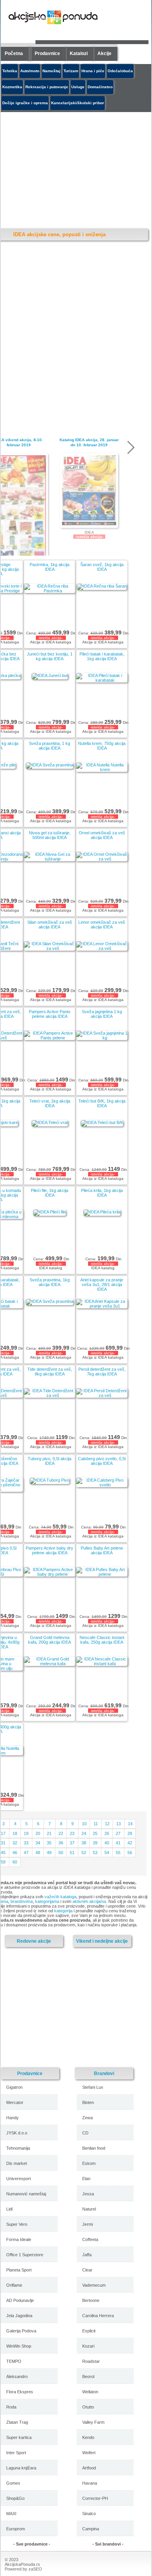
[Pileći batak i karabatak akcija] (102, 680)
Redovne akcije (34, 1941)
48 (38, 1853)
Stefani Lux (93, 2087)
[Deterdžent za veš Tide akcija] (49, 1395)
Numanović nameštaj (26, 2194)
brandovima (22, 1901)
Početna (14, 53)
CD (85, 2133)
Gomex (13, 2483)
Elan (86, 2179)
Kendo (88, 2437)
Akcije (104, 53)
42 (130, 1843)
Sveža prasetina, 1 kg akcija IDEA (49, 746)
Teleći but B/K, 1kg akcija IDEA (102, 1103)
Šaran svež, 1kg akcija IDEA (102, 567)
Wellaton (90, 2392)
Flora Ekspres (20, 2392)
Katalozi (79, 53)
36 (61, 1843)
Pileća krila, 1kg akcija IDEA (102, 1193)
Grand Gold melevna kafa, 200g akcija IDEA (49, 1640)
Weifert (89, 2453)
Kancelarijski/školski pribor (78, 103)
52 (84, 1853)
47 (26, 1853)
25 (95, 1833)
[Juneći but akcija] (50, 675)
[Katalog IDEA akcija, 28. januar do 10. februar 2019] (89, 491)
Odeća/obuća (120, 71)
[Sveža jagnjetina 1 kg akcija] (102, 1038)
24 (84, 1833)
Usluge (78, 87)
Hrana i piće (93, 71)
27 (118, 1833)
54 (107, 1853)
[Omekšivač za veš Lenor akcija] (102, 948)
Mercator (15, 2102)
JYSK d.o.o (17, 2133)
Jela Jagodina (19, 2316)
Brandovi (104, 2073)
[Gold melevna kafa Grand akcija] (49, 1664)
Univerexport (19, 2179)
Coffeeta (90, 2239)
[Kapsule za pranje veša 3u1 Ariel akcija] (102, 1306)
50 (61, 1853)
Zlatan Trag (17, 2422)
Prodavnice (47, 53)
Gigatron (14, 2087)
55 (118, 1853)
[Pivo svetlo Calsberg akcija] (102, 1485)
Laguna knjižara (21, 2468)
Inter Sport (16, 2453)
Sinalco (89, 2514)
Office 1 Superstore (25, 2255)
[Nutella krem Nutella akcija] (102, 770)
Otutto (88, 2407)
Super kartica (19, 2437)
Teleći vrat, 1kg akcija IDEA (50, 1103)
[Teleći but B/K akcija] (102, 1122)
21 (49, 1833)
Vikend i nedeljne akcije (102, 1941)
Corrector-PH (95, 2498)
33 (26, 1843)
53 (95, 1853)
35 (49, 1843)
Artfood (89, 2468)
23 (72, 1833)
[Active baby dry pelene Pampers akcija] (49, 1574)
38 (84, 1843)
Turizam (71, 71)
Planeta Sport (19, 2270)
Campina (91, 2529)
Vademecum (94, 2285)
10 (84, 1824)
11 (96, 1824)
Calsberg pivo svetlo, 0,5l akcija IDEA (102, 1461)
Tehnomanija (18, 2148)
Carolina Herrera (98, 2316)
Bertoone (91, 2300)
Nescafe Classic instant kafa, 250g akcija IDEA (102, 1640)
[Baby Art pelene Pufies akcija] (102, 1574)
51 (72, 1853)
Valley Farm (93, 2422)
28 (130, 1833)
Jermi (87, 2224)
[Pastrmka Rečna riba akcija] (49, 591)
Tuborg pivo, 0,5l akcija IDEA (49, 1461)
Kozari (88, 2346)
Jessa (88, 2194)
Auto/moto (30, 71)
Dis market (17, 2163)
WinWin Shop (19, 2346)
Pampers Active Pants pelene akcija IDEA (50, 1014)
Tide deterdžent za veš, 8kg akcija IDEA (50, 1372)
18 (15, 1833)
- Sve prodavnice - (32, 2544)
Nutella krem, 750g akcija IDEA (102, 746)
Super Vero (17, 2224)
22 (61, 1833)
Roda (11, 2407)
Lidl (9, 2209)
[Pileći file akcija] (49, 1212)
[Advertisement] (69, 2007)
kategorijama (47, 1901)
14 (130, 1824)
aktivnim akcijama (89, 1901)
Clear (87, 2270)
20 (38, 1833)
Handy (12, 2118)
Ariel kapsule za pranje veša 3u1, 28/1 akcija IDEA (102, 1284)
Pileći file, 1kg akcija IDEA (49, 1193)
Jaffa (87, 2255)
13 (118, 1824)
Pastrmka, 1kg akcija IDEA (49, 567)
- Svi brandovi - (108, 2544)
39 (95, 1843)
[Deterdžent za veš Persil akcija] (102, 1395)
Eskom (89, 2163)
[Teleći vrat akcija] (50, 1122)
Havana (90, 2483)
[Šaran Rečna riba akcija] (102, 586)
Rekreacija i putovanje (47, 87)
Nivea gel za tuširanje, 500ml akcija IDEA (50, 835)
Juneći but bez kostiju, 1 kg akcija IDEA (50, 656)
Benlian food (94, 2148)
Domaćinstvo (100, 87)
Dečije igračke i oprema (25, 103)
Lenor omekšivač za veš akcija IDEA (102, 925)
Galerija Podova (21, 2331)
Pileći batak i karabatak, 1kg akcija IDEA (102, 656)
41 (118, 1843)
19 (26, 1833)
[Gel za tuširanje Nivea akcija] (49, 859)
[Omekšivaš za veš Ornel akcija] (102, 859)
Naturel (89, 2209)
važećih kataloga (60, 1897)
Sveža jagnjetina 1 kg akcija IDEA (102, 1014)
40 (107, 1843)
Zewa (87, 2118)
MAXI (11, 2514)
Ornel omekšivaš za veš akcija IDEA (102, 835)
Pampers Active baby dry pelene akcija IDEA (49, 1550)
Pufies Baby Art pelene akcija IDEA (102, 1550)
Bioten (88, 2102)
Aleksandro (17, 2376)
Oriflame (14, 2285)
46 (15, 1853)
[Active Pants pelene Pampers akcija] (49, 1038)
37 (72, 1843)
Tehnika (10, 71)
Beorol (88, 2376)
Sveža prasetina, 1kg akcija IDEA (50, 1282)
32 (15, 1843)
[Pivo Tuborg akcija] (49, 1480)
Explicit (89, 2331)
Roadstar (91, 2361)
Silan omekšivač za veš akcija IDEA (50, 925)
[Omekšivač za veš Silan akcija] (49, 948)
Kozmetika (12, 87)
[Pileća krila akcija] (102, 1212)
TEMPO (14, 2361)
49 (49, 1853)
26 (107, 1833)
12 (107, 1824)
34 (38, 1843)
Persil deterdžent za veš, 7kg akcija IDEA (102, 1372)
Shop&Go (15, 2498)
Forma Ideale (19, 2239)
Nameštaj (51, 71)
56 (130, 1853)
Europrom (16, 2529)
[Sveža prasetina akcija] (49, 765)
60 (15, 1862)
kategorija (63, 1911)
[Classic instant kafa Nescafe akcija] (102, 1664)
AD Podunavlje (20, 2300)
